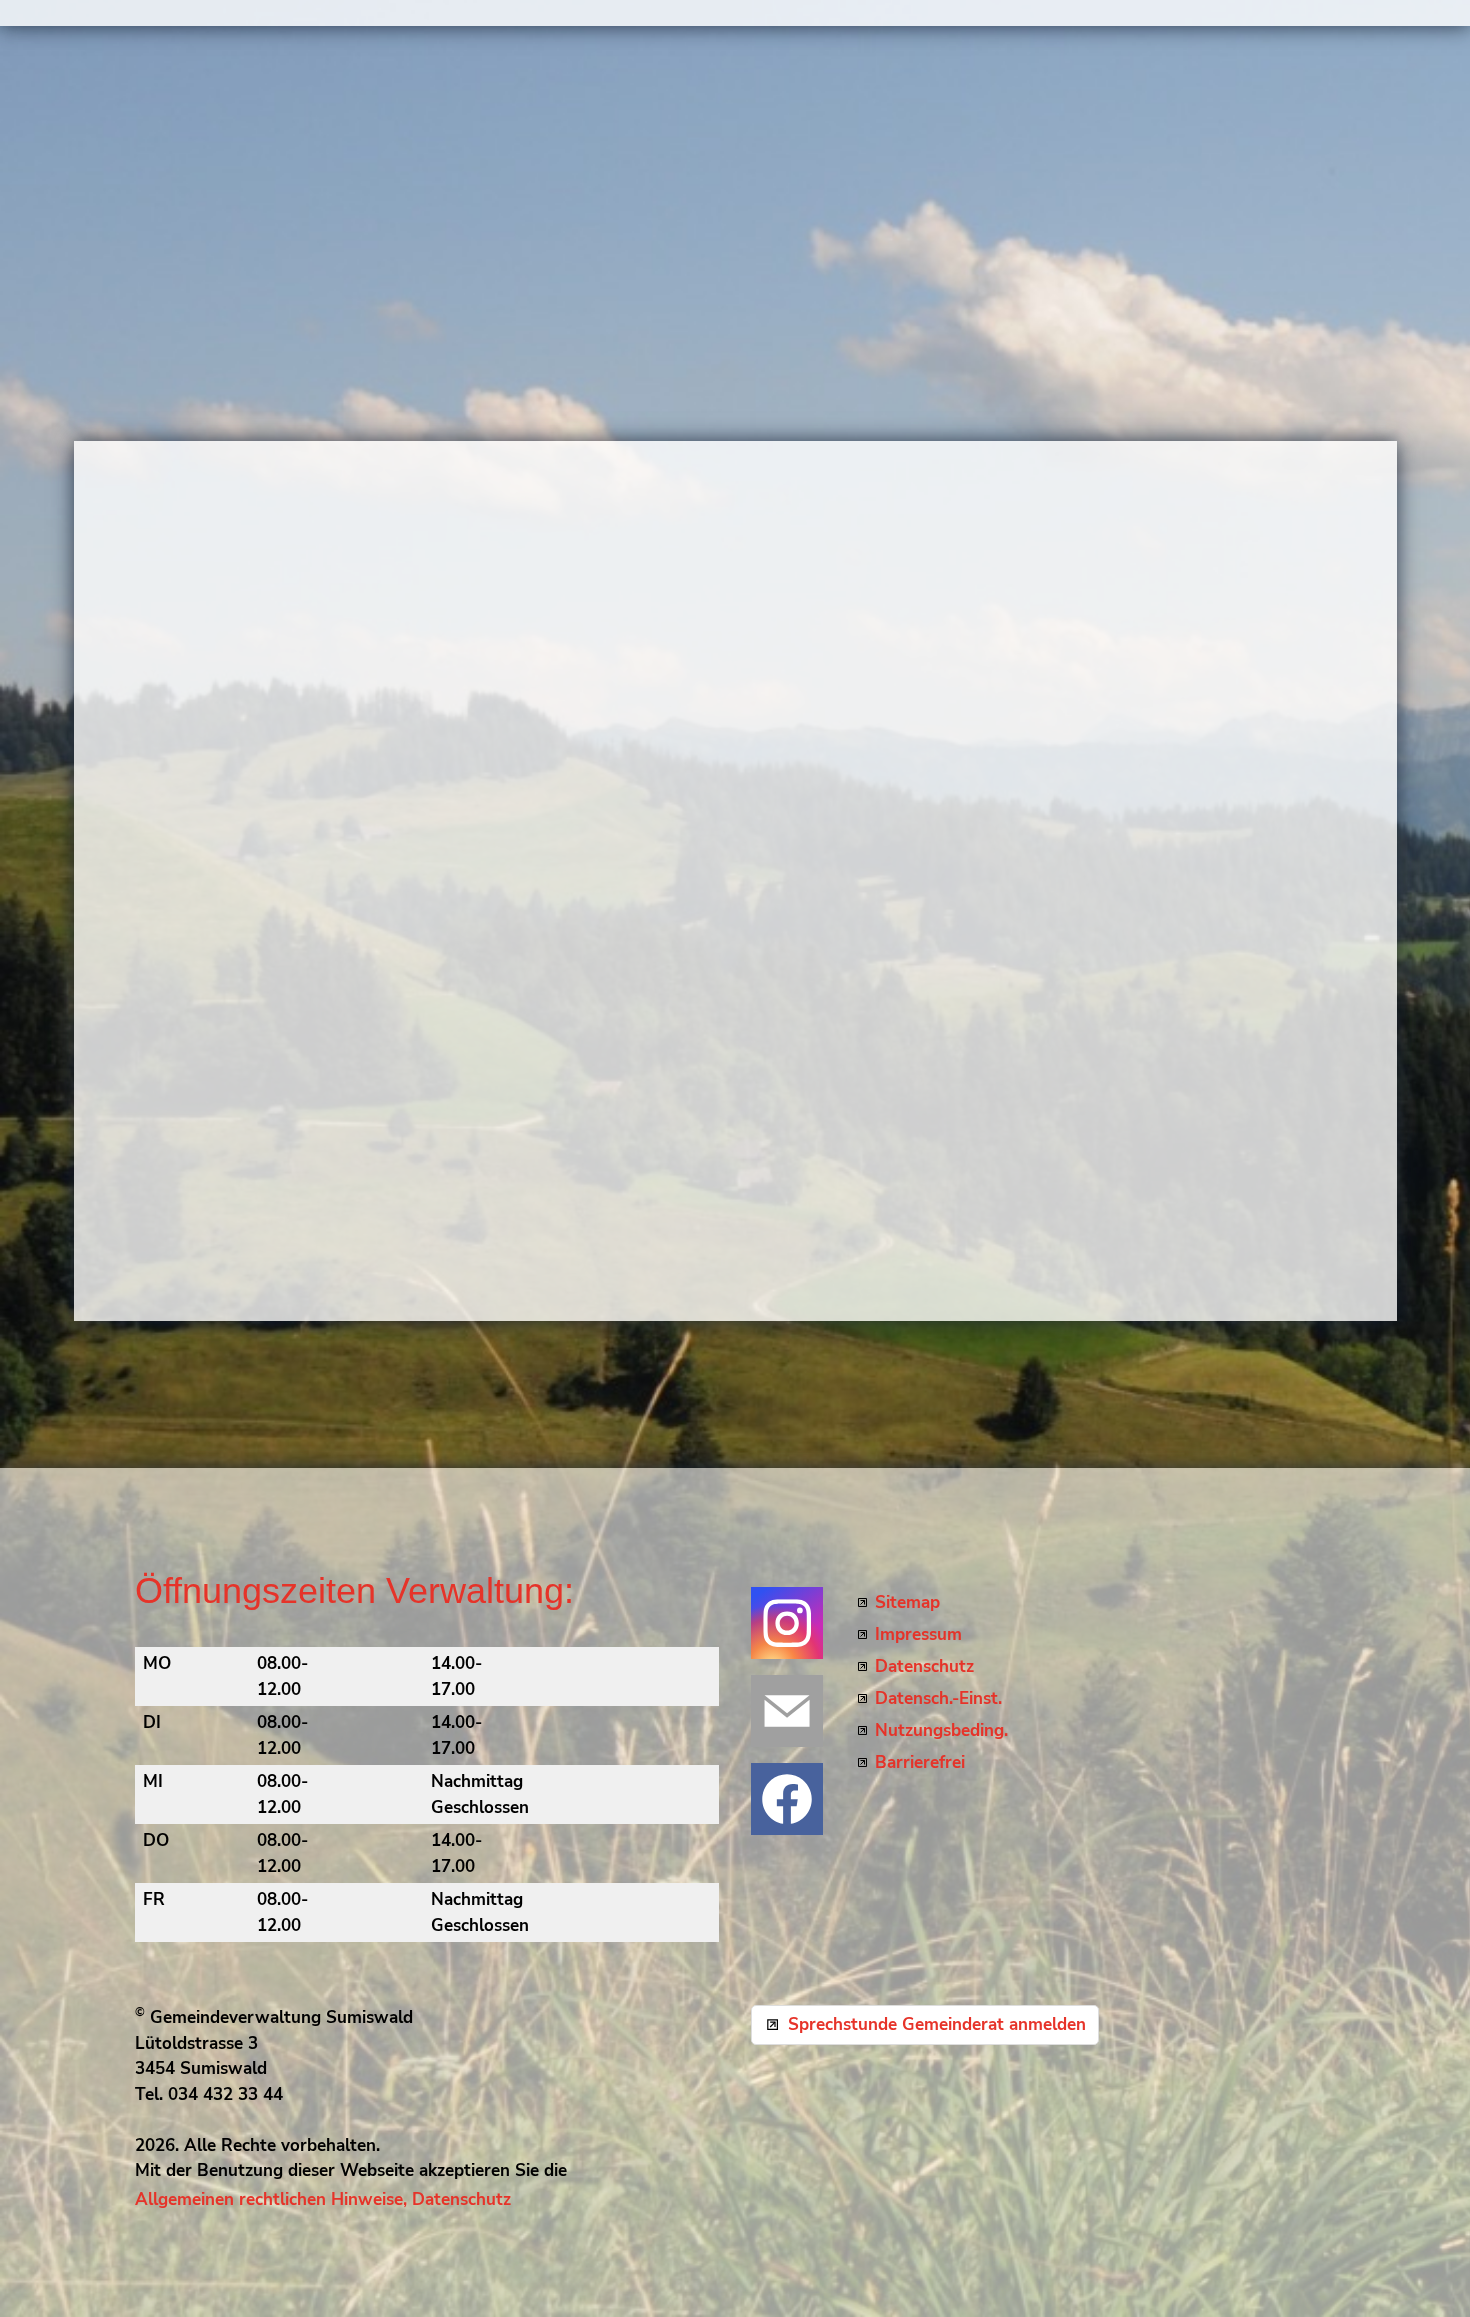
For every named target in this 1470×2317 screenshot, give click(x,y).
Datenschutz (924, 1666)
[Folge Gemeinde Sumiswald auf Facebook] (787, 1799)
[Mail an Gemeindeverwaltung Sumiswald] (787, 1711)
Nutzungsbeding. (941, 1730)
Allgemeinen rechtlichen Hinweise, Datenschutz (323, 2199)
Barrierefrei (920, 1762)
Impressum (918, 1634)
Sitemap (907, 1602)
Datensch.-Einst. (938, 1698)
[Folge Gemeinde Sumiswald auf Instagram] (787, 1623)
